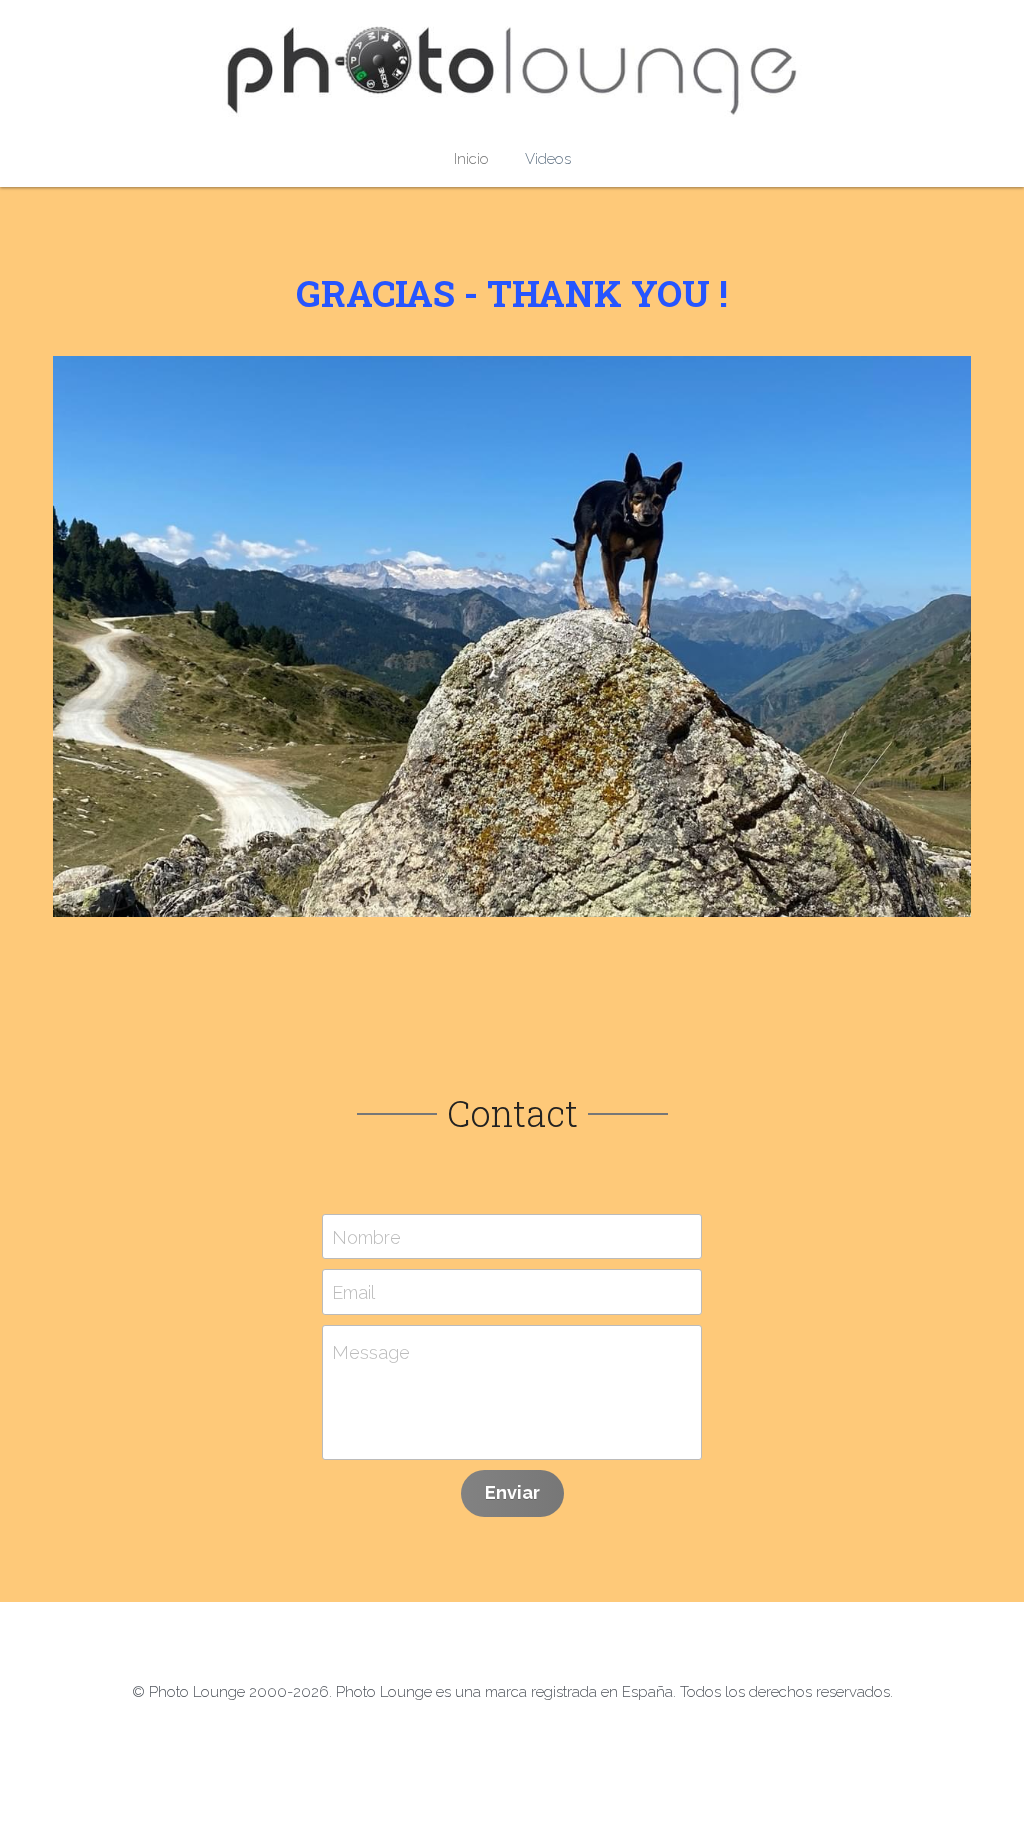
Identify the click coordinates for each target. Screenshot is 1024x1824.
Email (353, 1292)
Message (371, 1352)
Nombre (366, 1236)
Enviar (512, 1492)
